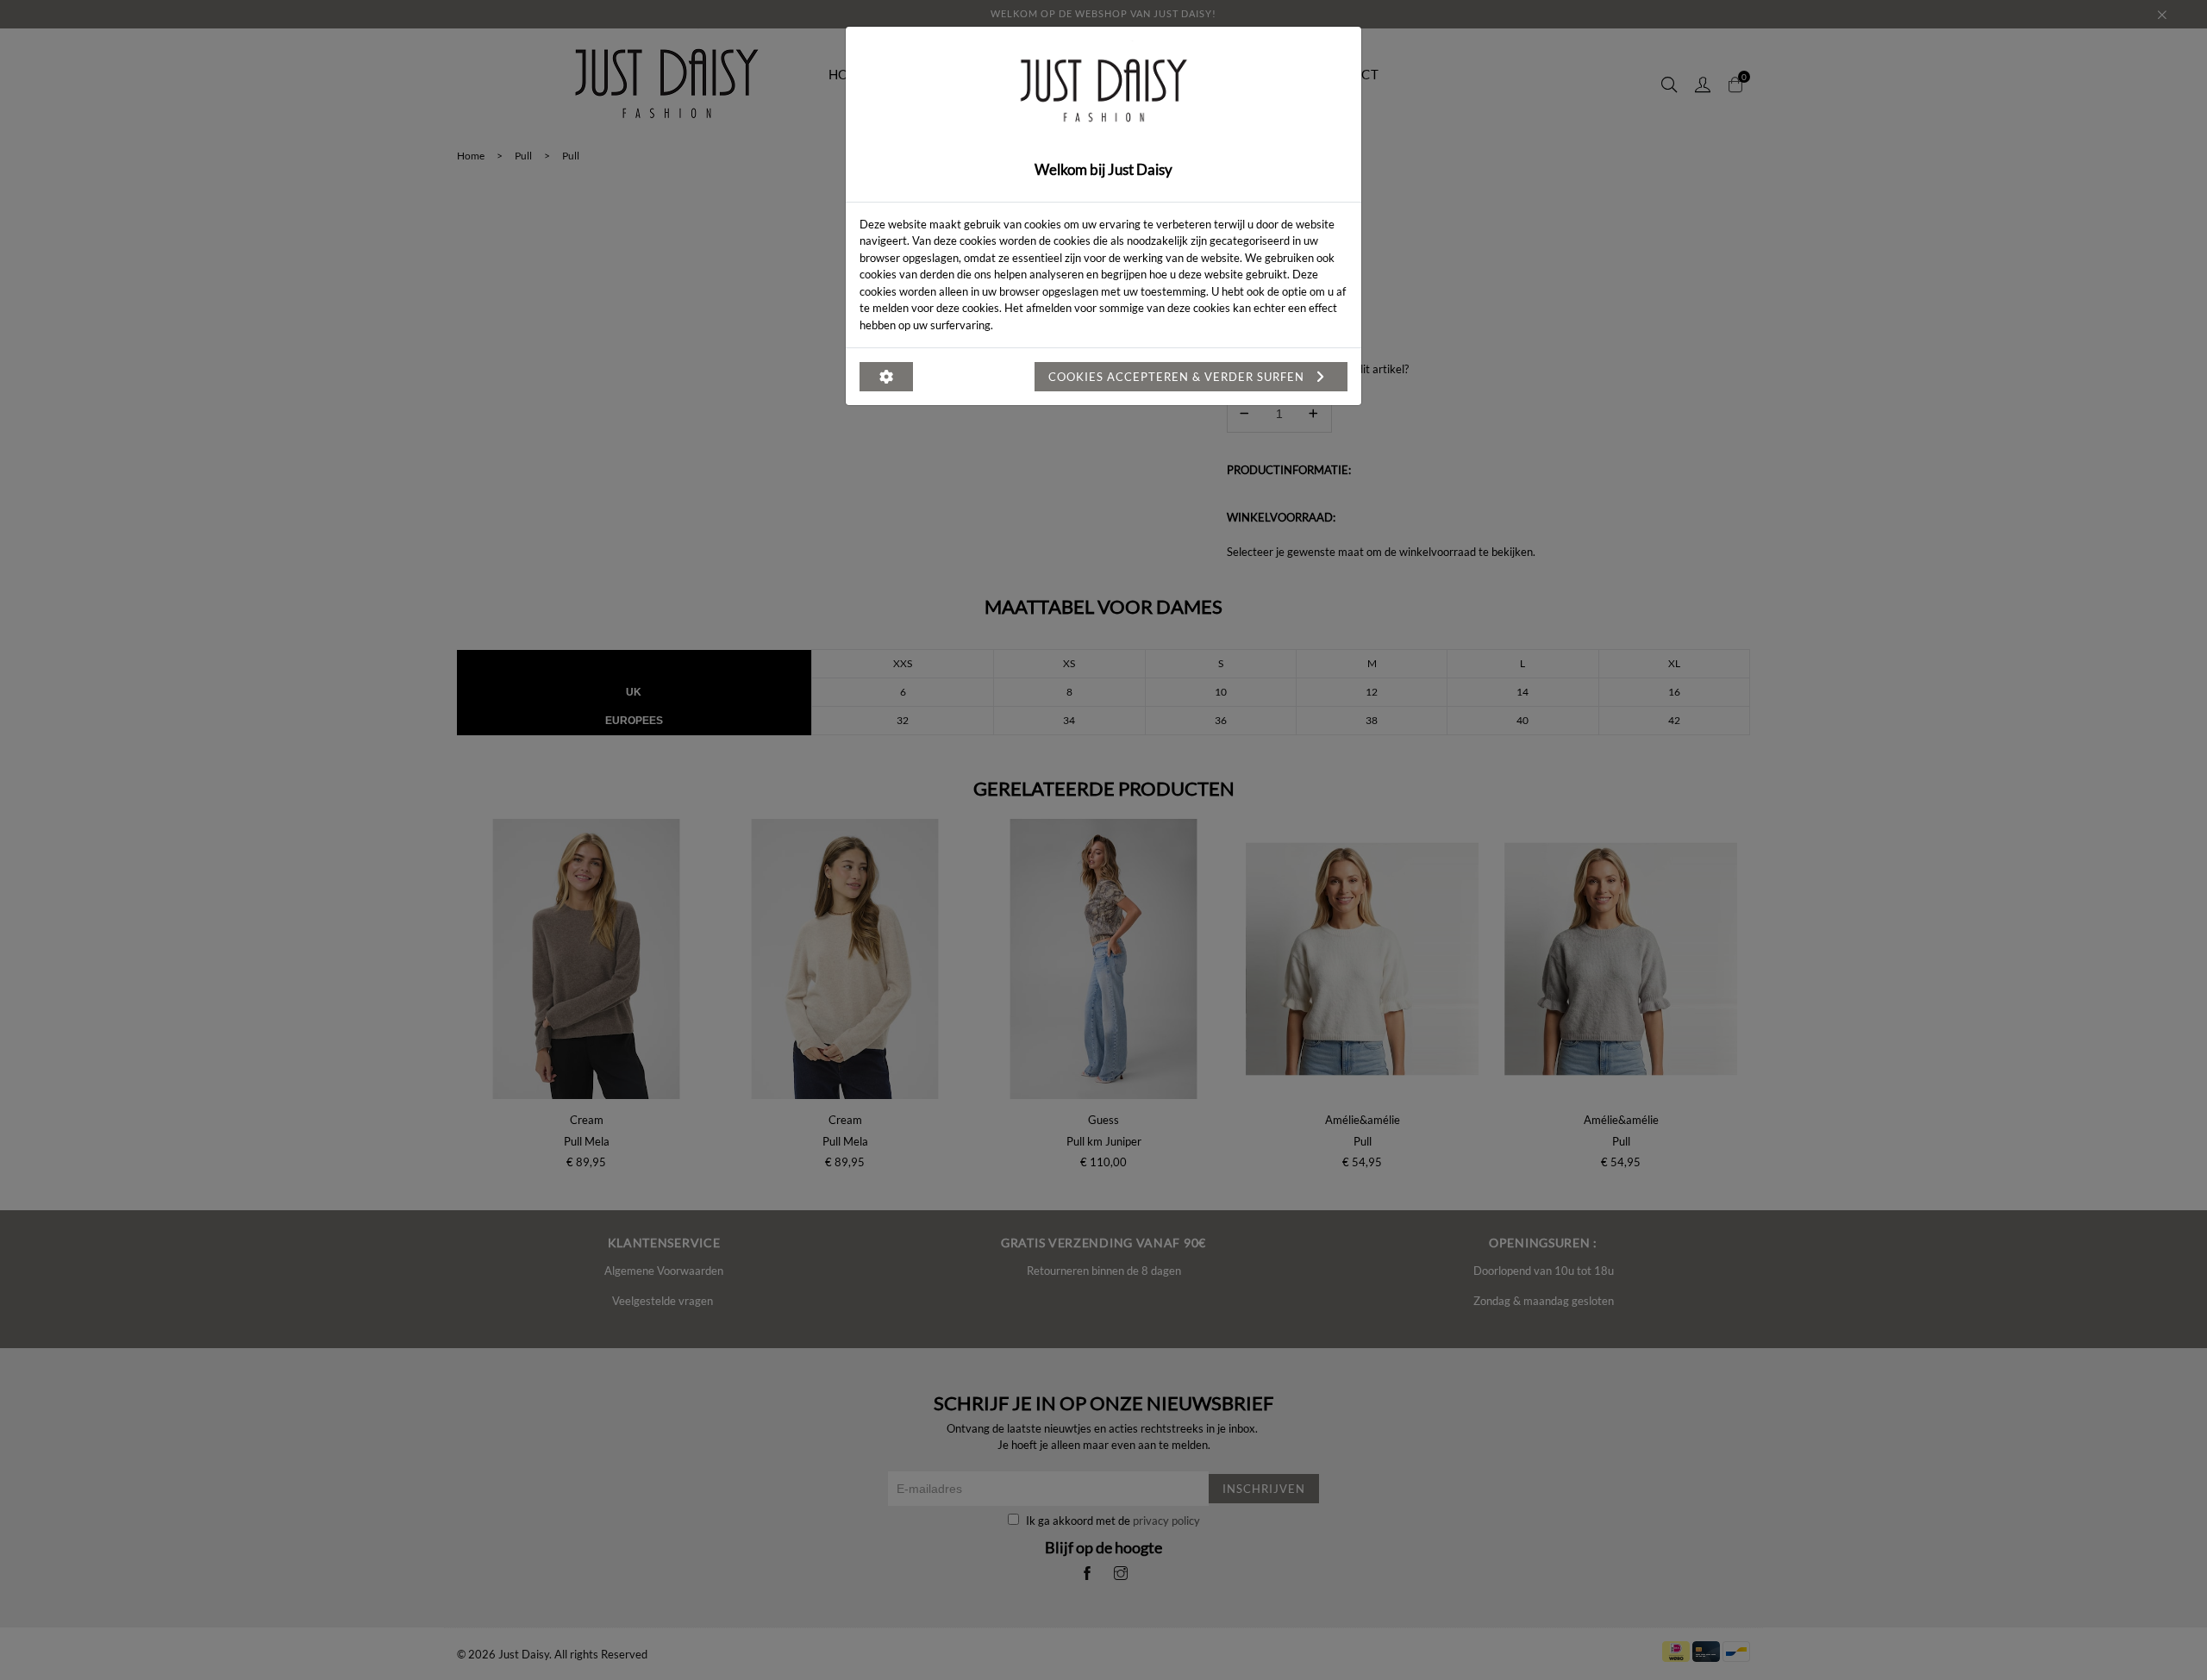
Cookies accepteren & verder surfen (1178, 377)
